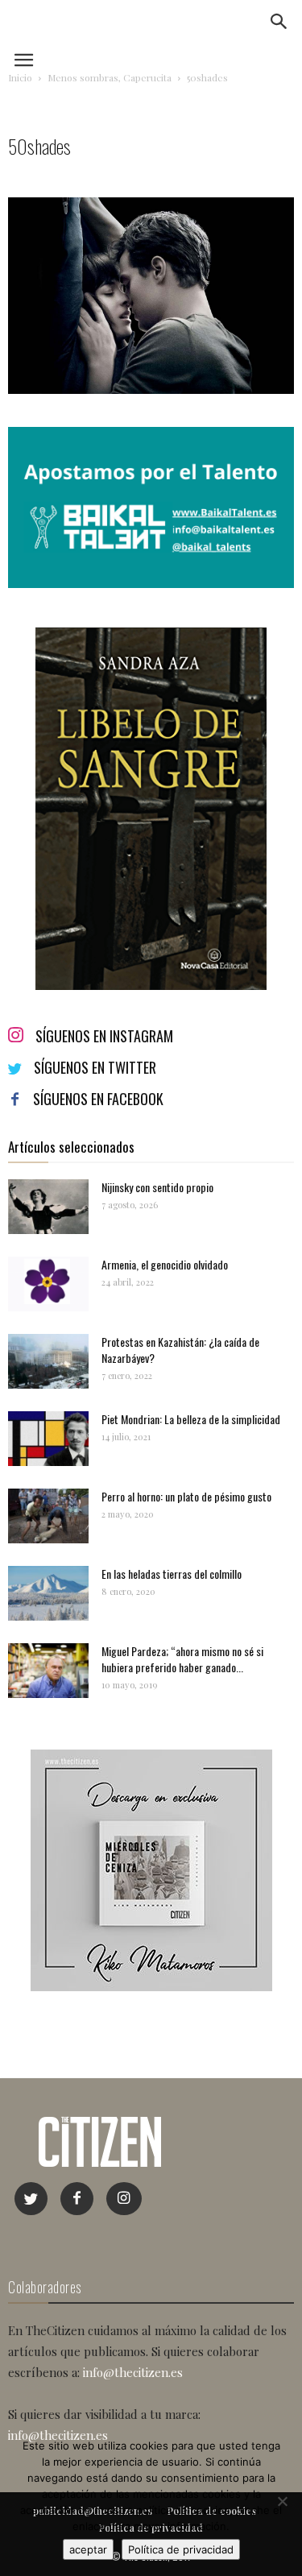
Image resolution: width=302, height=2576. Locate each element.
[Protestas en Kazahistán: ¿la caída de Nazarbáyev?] (48, 1362)
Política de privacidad (181, 2549)
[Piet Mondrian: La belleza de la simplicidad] (48, 1439)
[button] (279, 22)
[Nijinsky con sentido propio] (48, 1207)
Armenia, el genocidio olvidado (165, 1264)
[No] (282, 2501)
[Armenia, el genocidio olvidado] (48, 1284)
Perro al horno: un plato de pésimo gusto (186, 1496)
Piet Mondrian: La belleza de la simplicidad (191, 1419)
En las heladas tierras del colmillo (172, 1574)
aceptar (88, 2549)
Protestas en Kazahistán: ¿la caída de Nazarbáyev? (180, 1350)
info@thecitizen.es (133, 2372)
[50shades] (151, 389)
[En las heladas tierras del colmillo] (48, 1594)
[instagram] (124, 2199)
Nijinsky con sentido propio (157, 1187)
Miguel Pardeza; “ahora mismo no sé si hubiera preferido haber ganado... (182, 1659)
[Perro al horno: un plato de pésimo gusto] (48, 1516)
